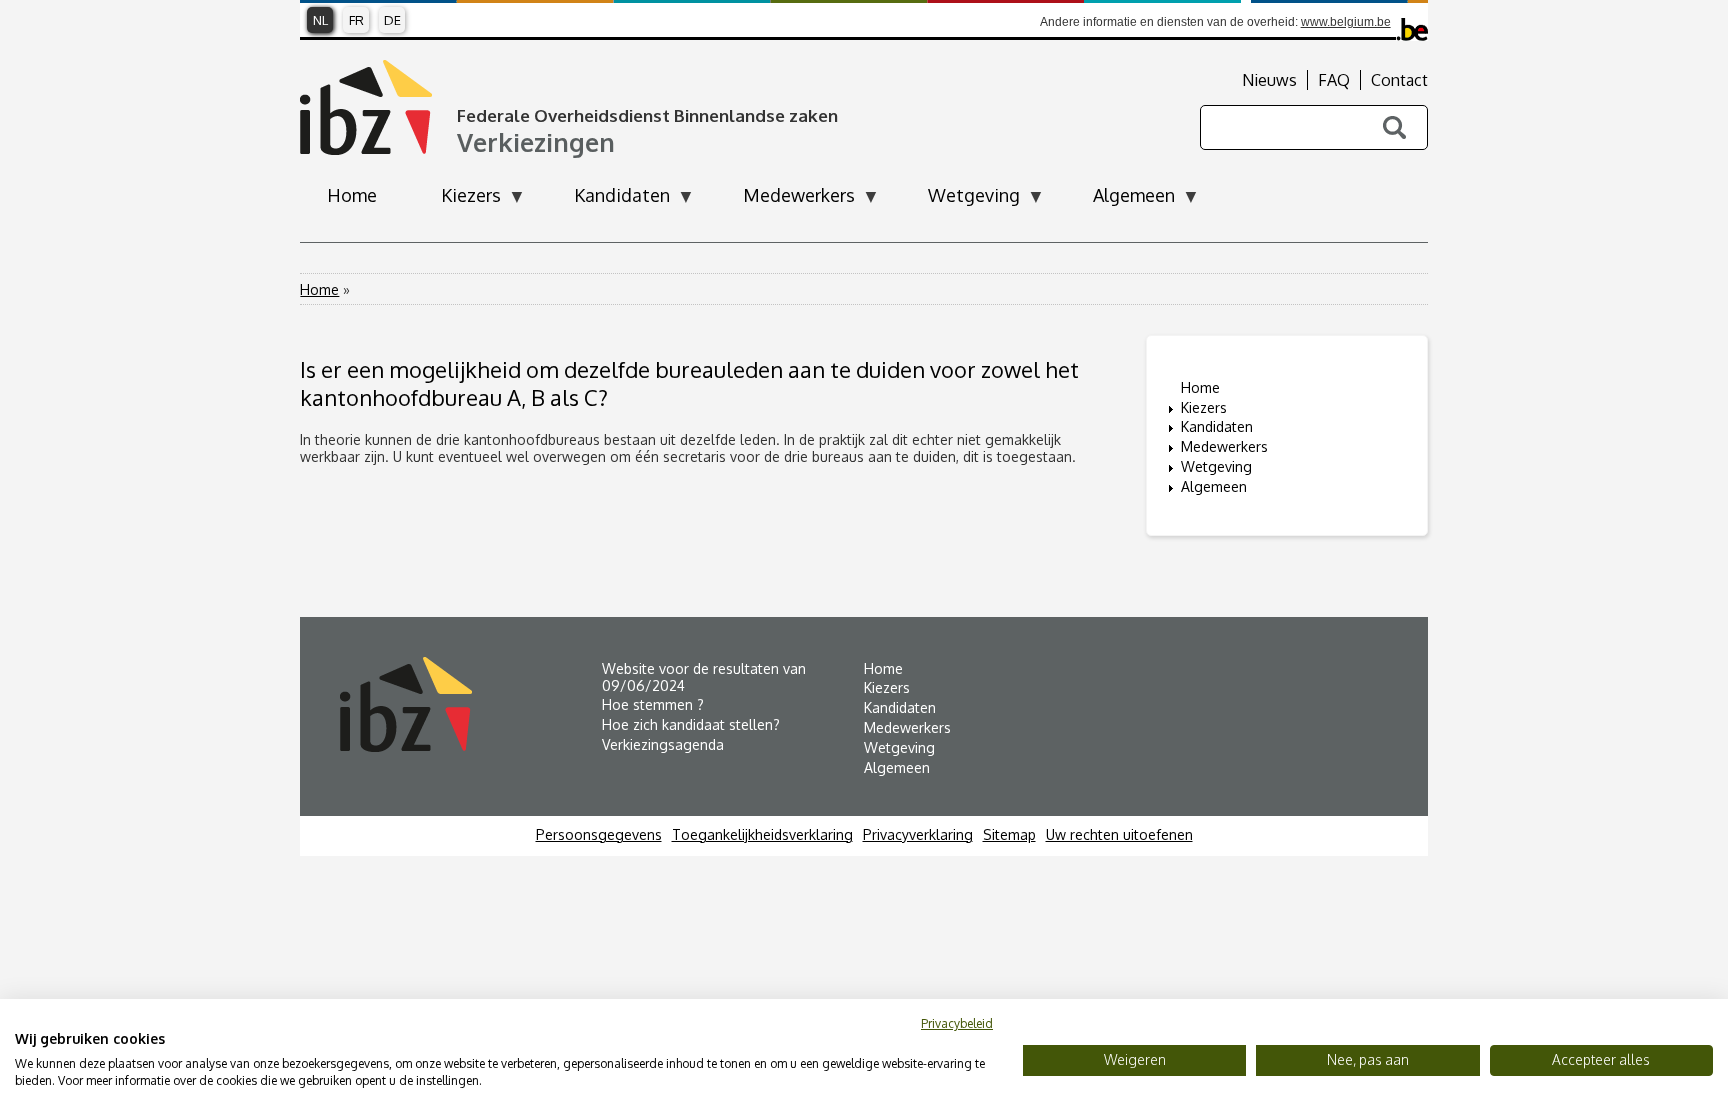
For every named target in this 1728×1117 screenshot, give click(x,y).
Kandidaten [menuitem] (608, 201)
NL (320, 20)
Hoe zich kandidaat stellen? (691, 724)
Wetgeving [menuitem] (960, 201)
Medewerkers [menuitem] (785, 201)
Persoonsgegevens (599, 834)
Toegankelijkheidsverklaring (762, 834)
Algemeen (1214, 486)
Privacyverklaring (918, 834)
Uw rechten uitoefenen (1119, 834)
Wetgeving (1216, 466)
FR (356, 20)
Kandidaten (1217, 426)
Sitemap (1009, 834)
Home (319, 289)
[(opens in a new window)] (471, 704)
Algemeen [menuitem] (1120, 201)
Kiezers (1204, 407)
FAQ (1334, 80)
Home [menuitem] (352, 195)
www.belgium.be (1346, 22)
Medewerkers (1224, 446)
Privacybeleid (957, 1023)
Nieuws (1269, 80)
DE (392, 20)
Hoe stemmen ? (653, 704)
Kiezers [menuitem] (457, 201)
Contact (1399, 80)
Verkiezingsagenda (663, 744)
